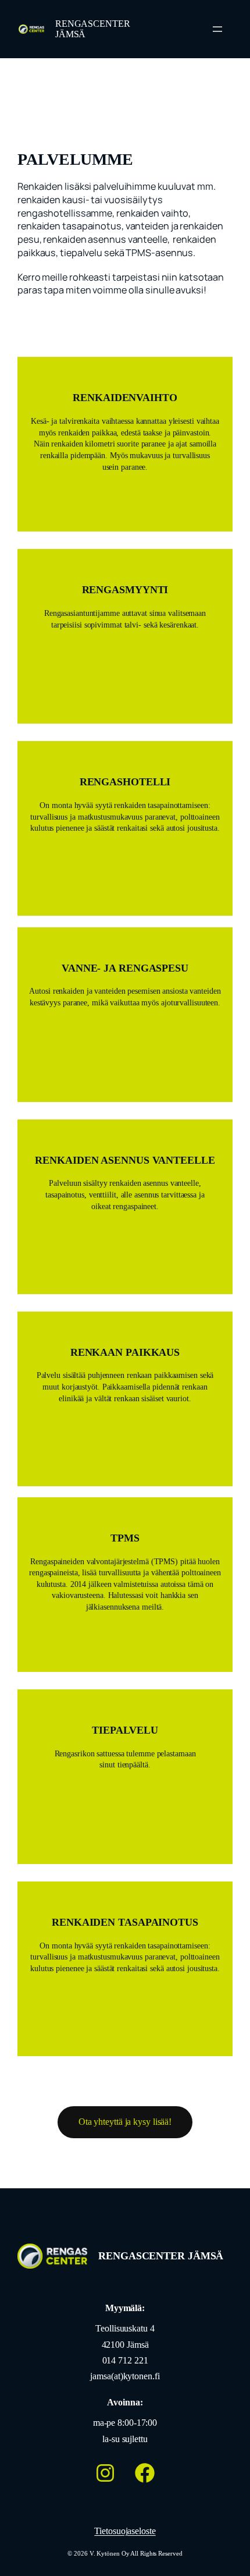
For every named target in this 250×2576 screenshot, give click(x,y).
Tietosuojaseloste (125, 2531)
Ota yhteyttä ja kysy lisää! (125, 2122)
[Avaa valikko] (217, 29)
